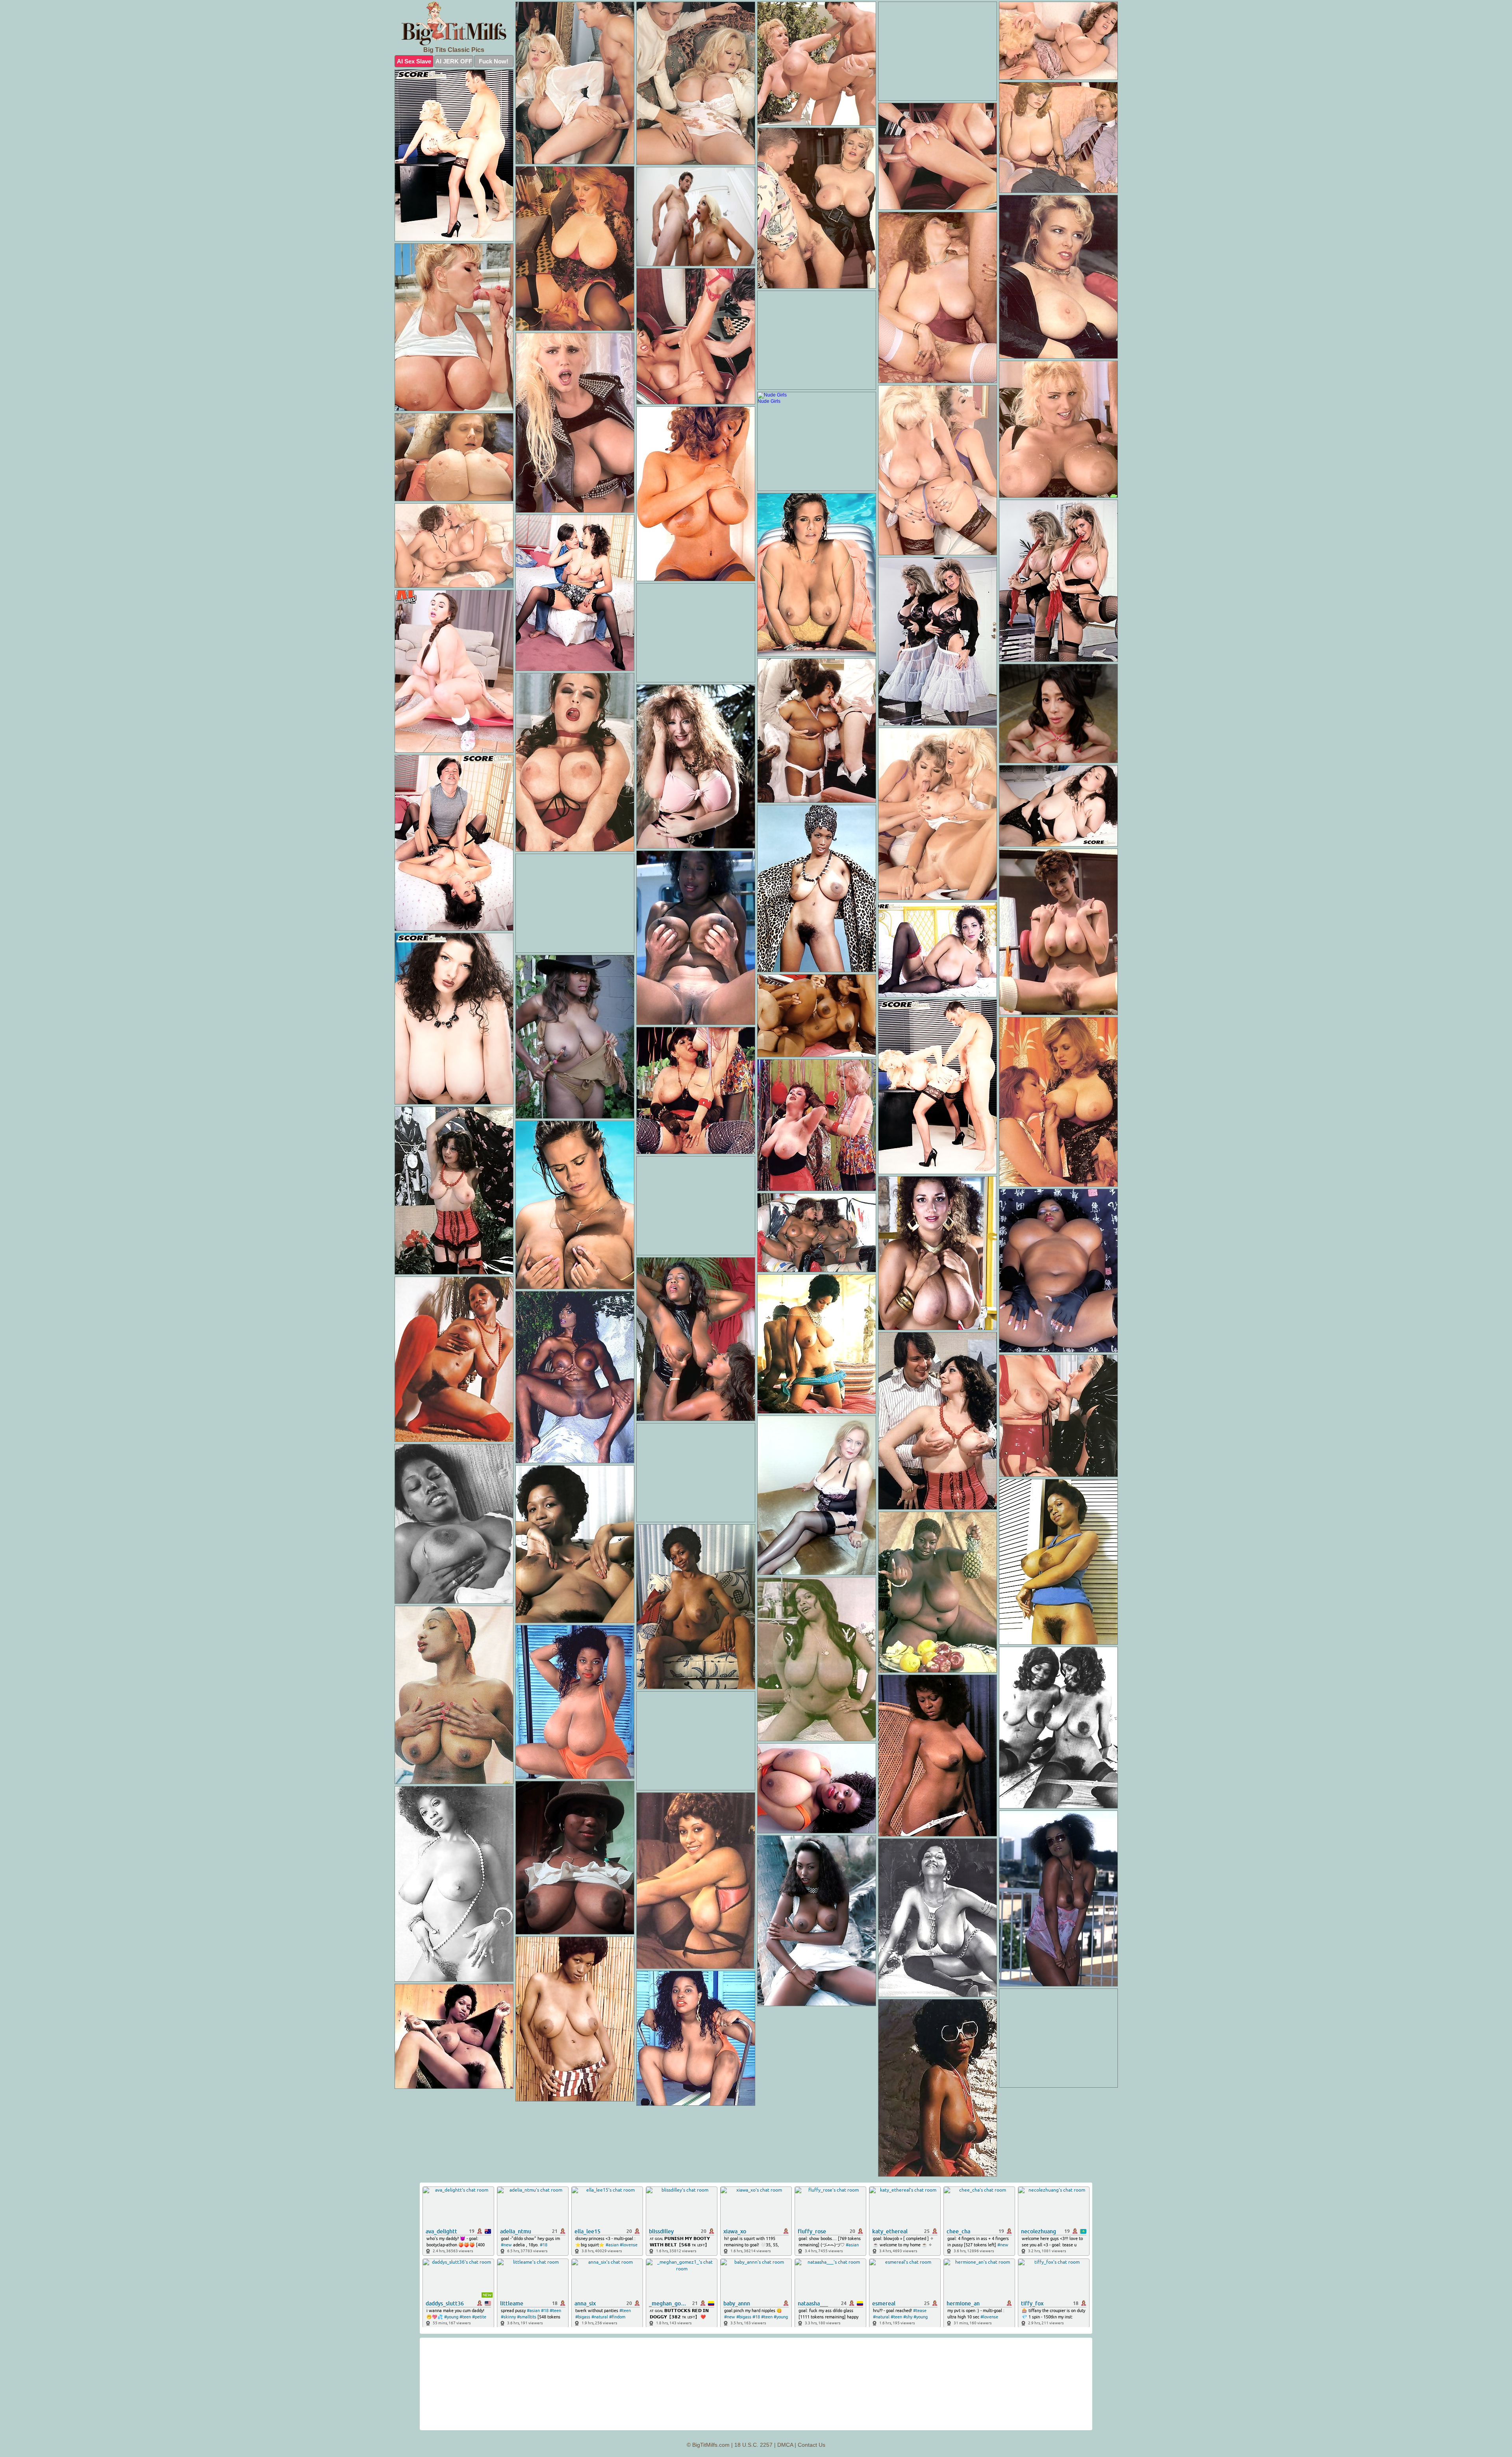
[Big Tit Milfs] (454, 23)
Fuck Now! (494, 61)
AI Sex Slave (414, 61)
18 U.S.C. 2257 (753, 2445)
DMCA (785, 2445)
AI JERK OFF (454, 61)
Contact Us (812, 2445)
